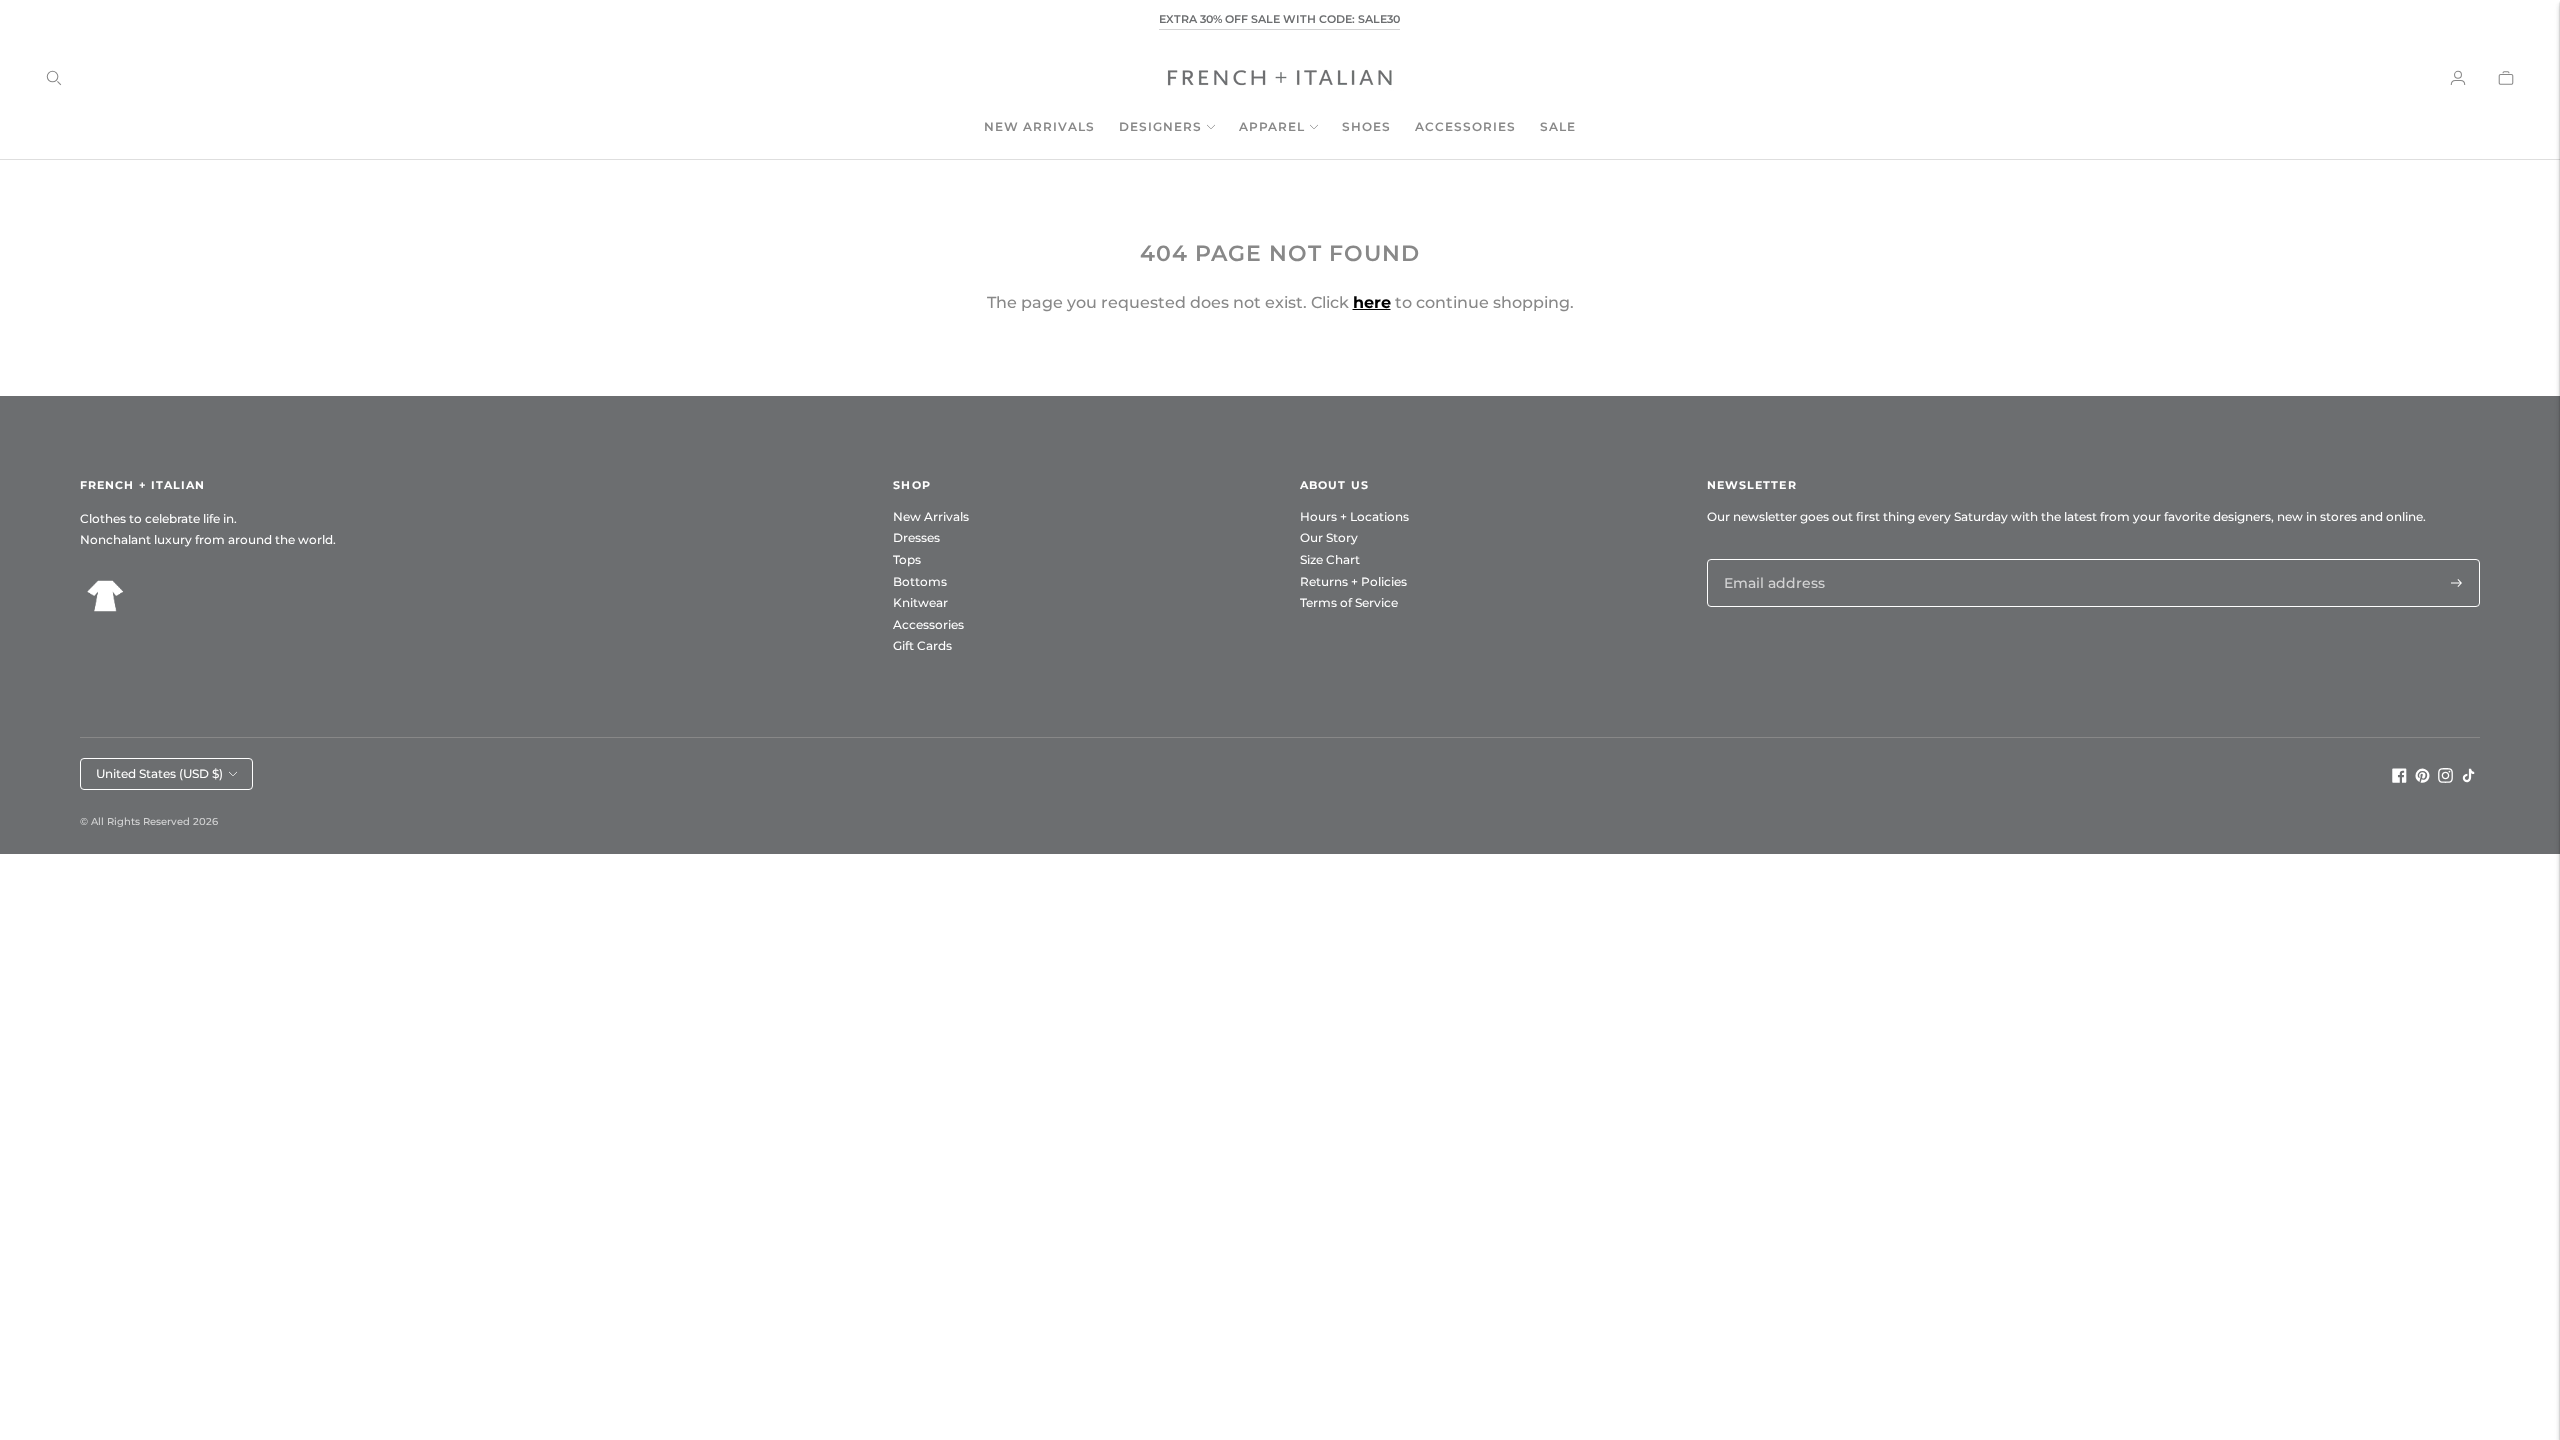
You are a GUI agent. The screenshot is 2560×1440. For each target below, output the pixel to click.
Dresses (916, 537)
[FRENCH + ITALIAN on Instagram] (2445, 778)
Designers (1160, 126)
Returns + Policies (1353, 581)
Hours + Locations (1354, 516)
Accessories (1465, 126)
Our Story (1329, 537)
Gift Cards (922, 645)
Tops (907, 559)
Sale (1558, 126)
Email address (1769, 558)
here (1372, 302)
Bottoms (920, 581)
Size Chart (1330, 559)
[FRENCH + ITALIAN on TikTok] (2468, 778)
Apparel (1272, 126)
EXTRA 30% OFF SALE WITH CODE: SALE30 (1279, 19)
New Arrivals (1039, 126)
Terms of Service (1349, 602)
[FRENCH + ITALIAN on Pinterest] (2422, 778)
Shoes (1366, 126)
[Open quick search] (54, 78)
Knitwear (920, 602)
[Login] (2458, 78)
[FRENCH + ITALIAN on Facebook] (2399, 778)
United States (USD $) (159, 773)
